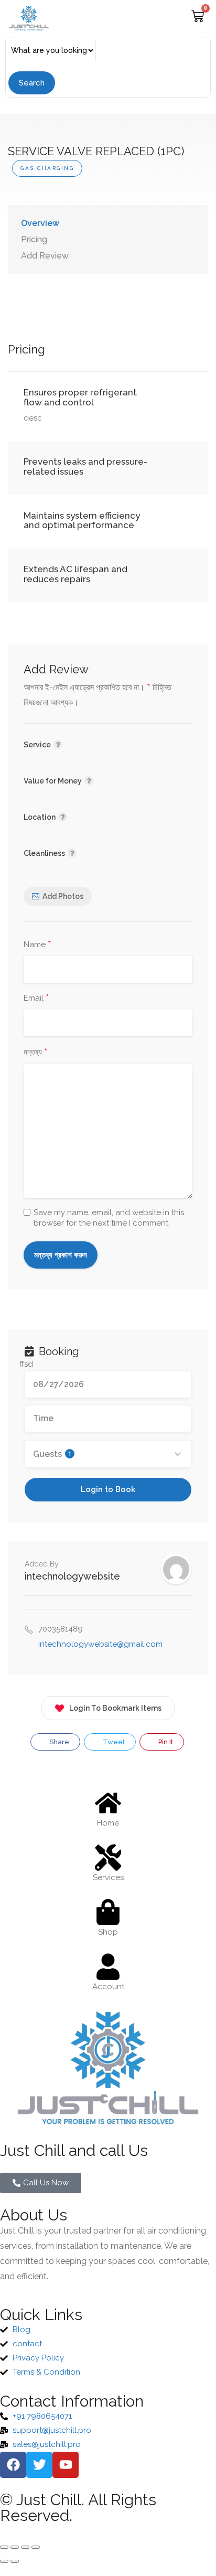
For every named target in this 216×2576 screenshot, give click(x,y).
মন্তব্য (36, 1053)
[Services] (108, 1858)
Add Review (45, 256)
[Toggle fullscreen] (15, 2547)
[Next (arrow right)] (15, 2561)
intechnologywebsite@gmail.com (100, 1644)
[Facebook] (13, 2465)
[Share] (25, 2547)
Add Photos (63, 896)
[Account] (108, 1967)
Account (108, 1987)
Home (108, 1823)
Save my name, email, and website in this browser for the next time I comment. (109, 1218)
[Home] (108, 1803)
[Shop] (108, 1912)
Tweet (113, 1742)
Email (36, 999)
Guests (52, 1454)
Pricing (34, 239)
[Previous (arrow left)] (4, 2561)
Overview (40, 223)
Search (32, 83)
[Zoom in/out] (4, 2547)
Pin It (165, 1742)
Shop (108, 1932)
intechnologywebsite (72, 1576)
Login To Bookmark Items (115, 1708)
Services (108, 1877)
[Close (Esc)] (36, 2547)
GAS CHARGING (47, 168)
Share (58, 1742)
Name (37, 945)
